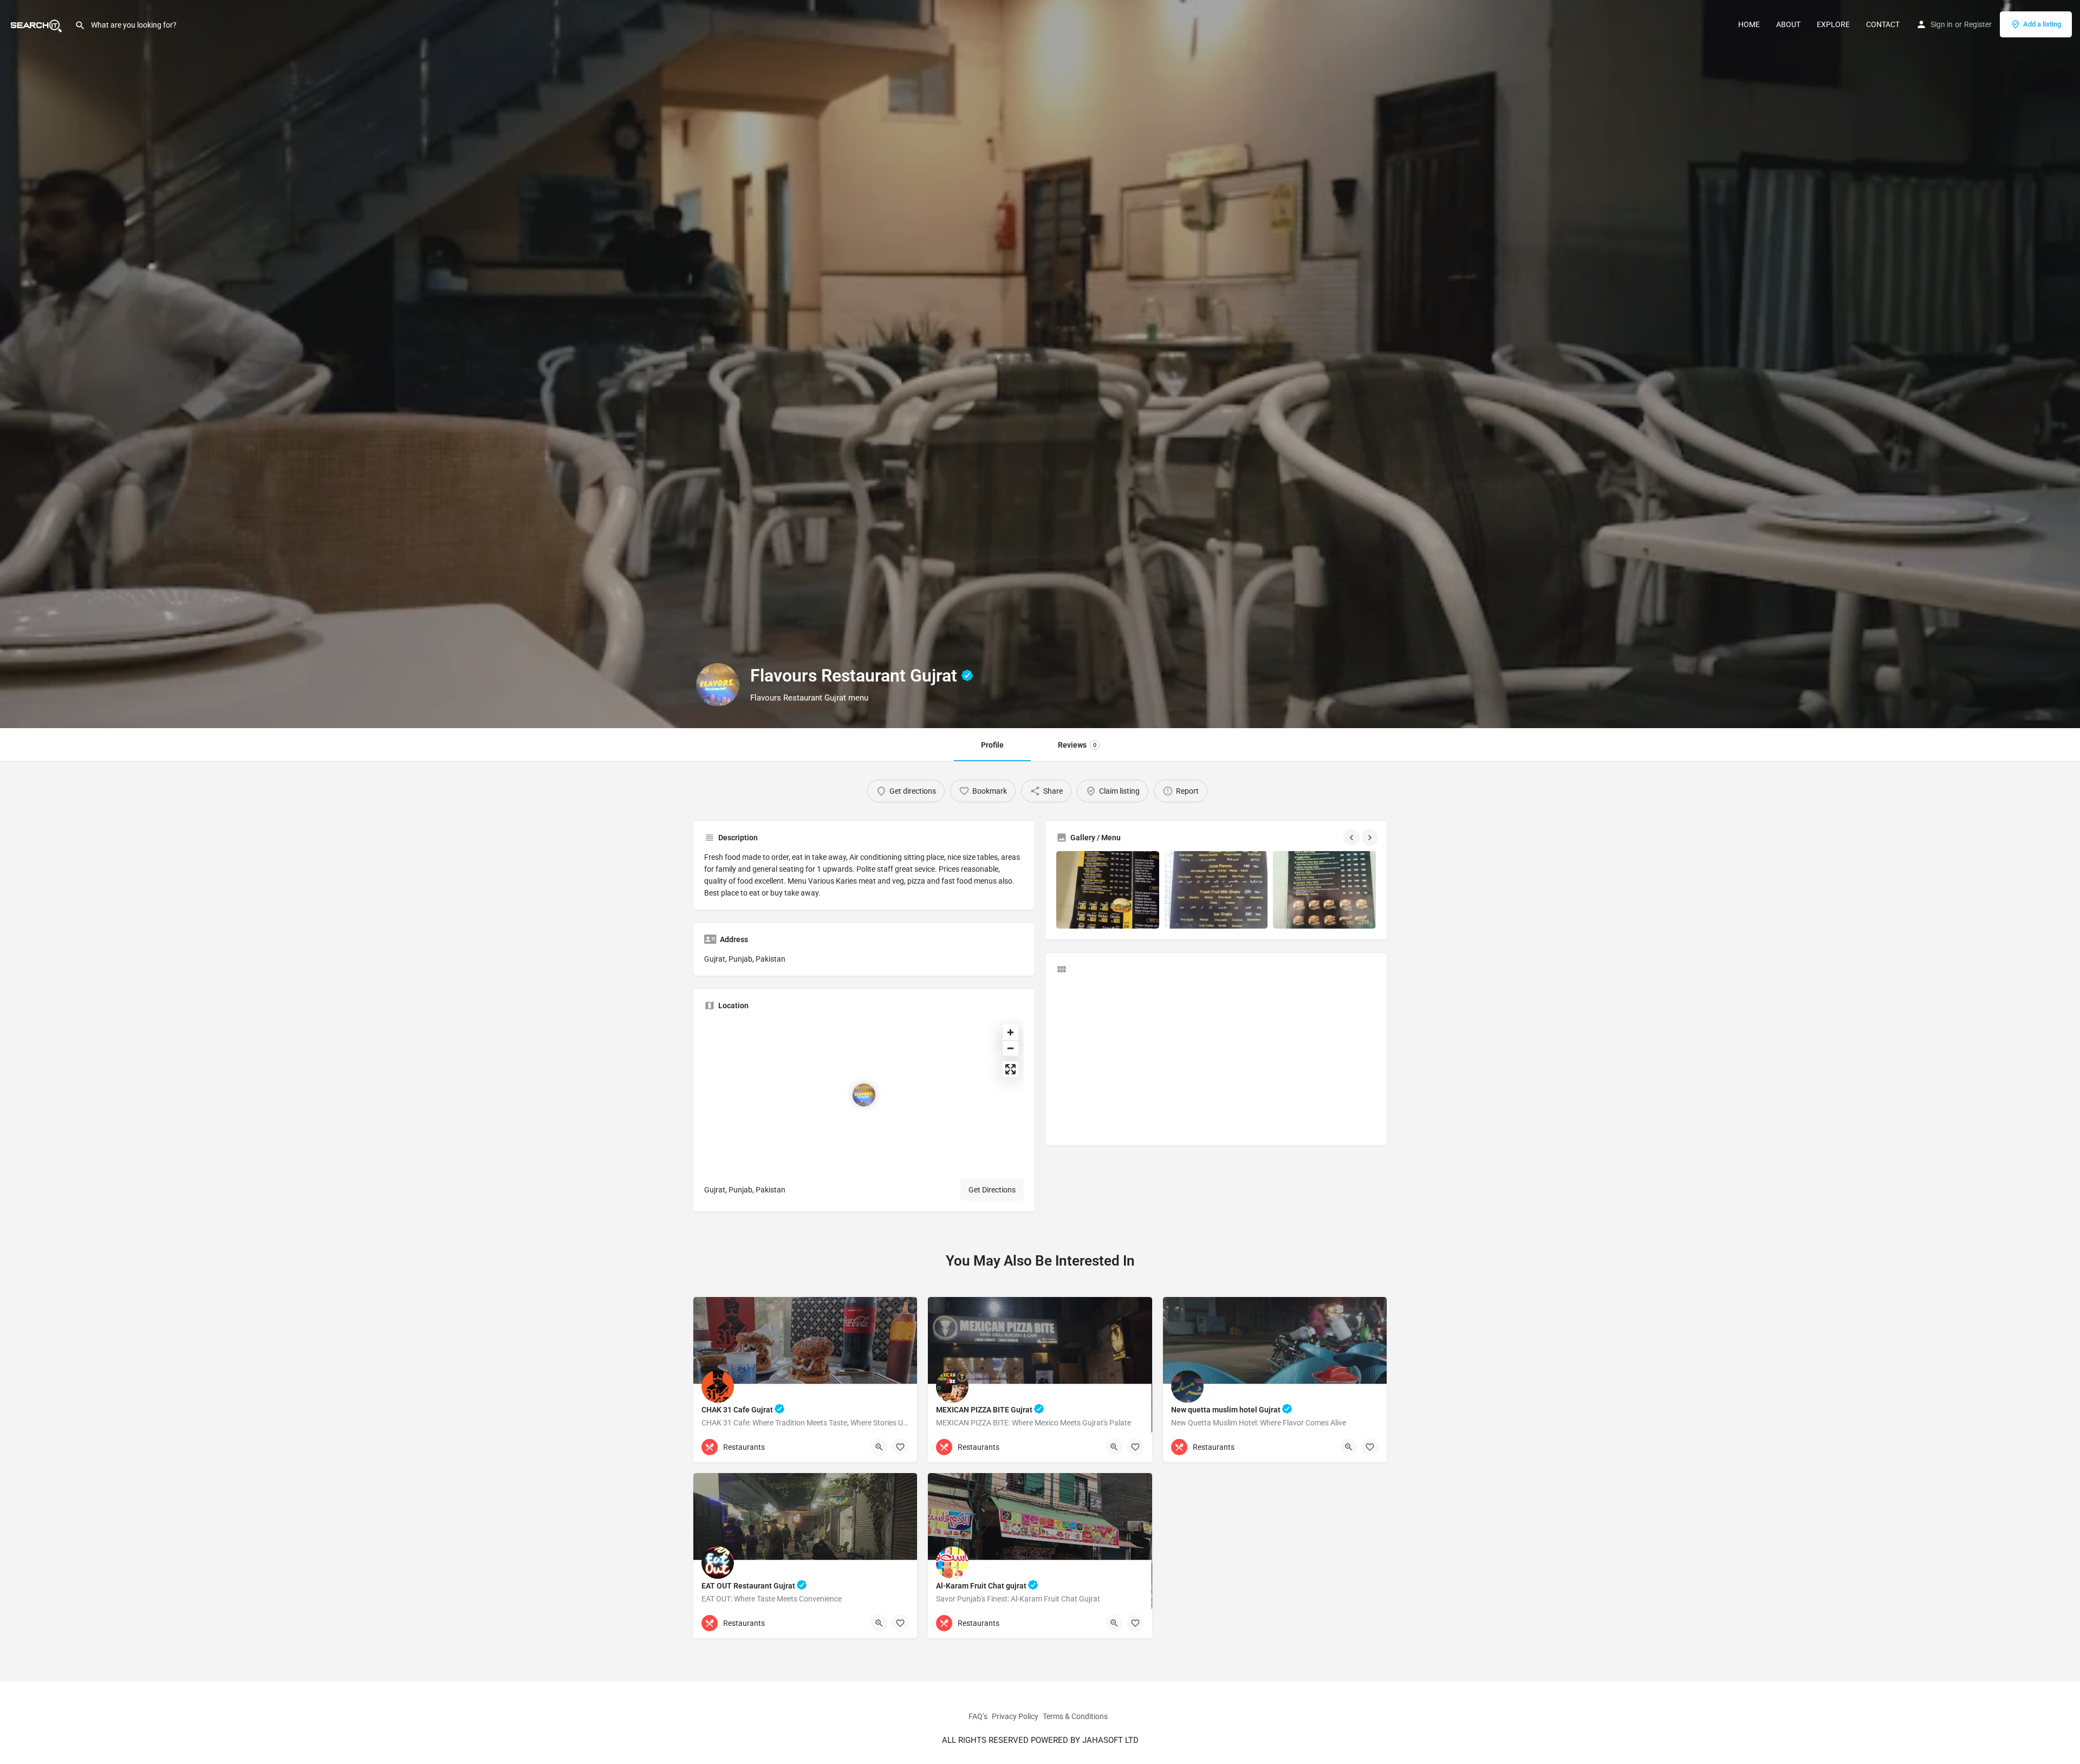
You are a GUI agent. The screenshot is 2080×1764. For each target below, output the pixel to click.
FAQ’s (978, 1716)
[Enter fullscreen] (1010, 1069)
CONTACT (1883, 24)
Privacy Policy (1015, 1716)
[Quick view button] (879, 1447)
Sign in (1942, 24)
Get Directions (992, 1190)
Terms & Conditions (1075, 1716)
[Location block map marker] (864, 1095)
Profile (992, 745)
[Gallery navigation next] (1371, 838)
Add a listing (2042, 24)
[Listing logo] (718, 685)
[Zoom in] (1010, 1032)
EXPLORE (1833, 24)
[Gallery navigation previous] (1353, 838)
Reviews (1077, 745)
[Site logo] (37, 23)
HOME (1749, 24)
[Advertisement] (1216, 1059)
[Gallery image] (1108, 890)
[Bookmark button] (900, 1447)
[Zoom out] (1010, 1048)
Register (1978, 24)
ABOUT (1788, 24)
